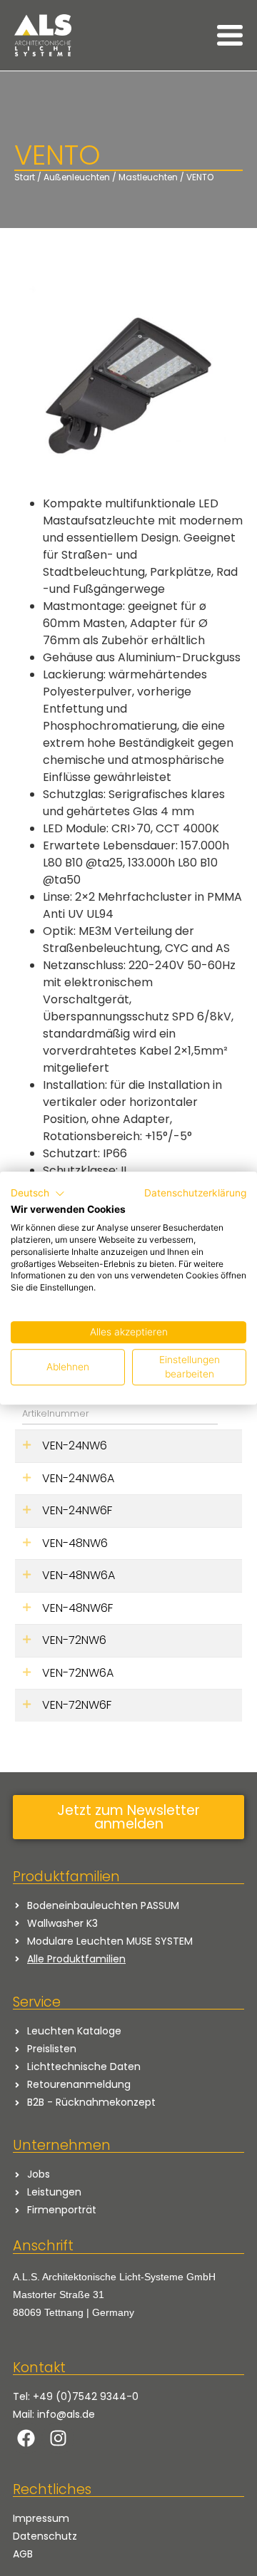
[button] (38, 1194)
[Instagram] (58, 2438)
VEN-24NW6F (77, 1510)
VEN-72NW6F (77, 1705)
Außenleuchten (77, 177)
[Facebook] (26, 2438)
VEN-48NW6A (79, 1575)
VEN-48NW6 (75, 1543)
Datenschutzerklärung (195, 1193)
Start (25, 177)
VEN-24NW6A (78, 1478)
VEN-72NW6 (74, 1640)
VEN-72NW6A (78, 1673)
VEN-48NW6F (77, 1608)
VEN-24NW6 (75, 1445)
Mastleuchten (148, 177)
